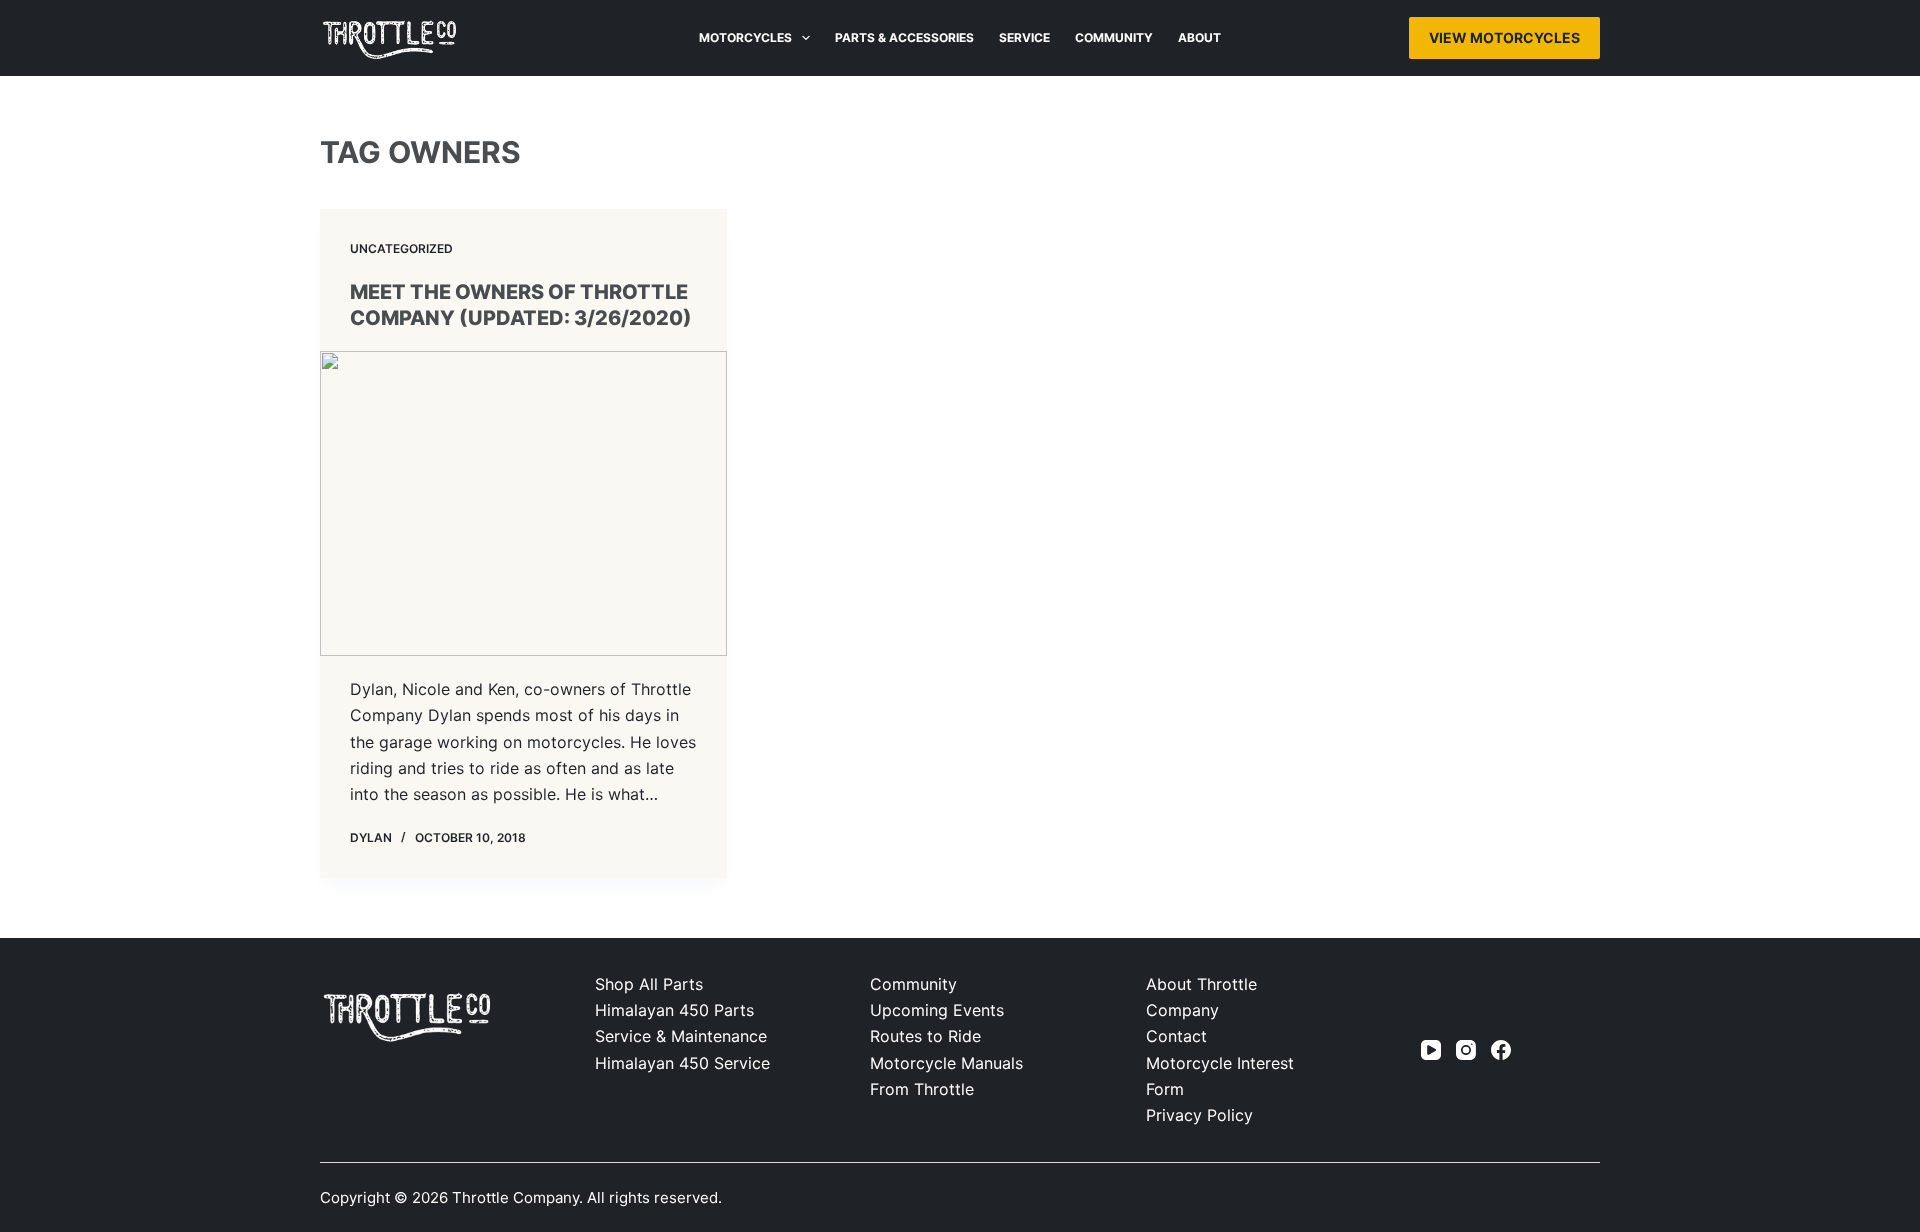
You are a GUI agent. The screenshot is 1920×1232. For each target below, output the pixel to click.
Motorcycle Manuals (946, 1063)
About (1199, 37)
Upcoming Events (937, 1010)
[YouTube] (1431, 1050)
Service (1024, 37)
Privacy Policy (1199, 1115)
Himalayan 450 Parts (674, 1010)
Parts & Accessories (904, 37)
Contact (1176, 1036)
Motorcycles (745, 37)
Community (1114, 37)
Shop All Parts (649, 984)
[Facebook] (1501, 1050)
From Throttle (922, 1089)
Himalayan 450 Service (682, 1063)
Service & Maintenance (681, 1036)
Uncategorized (401, 248)
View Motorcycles (1504, 37)
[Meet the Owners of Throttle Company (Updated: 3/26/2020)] (523, 503)
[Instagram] (1466, 1050)
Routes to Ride (925, 1036)
